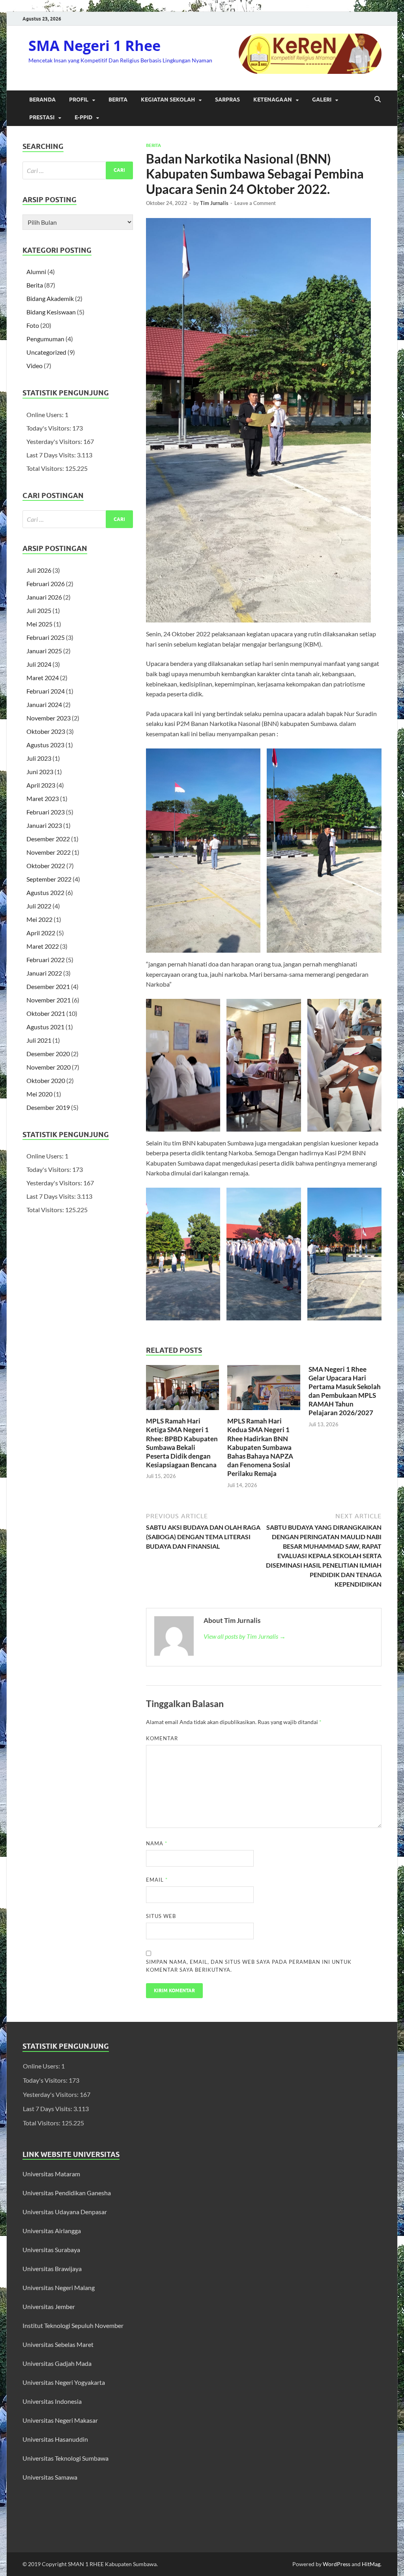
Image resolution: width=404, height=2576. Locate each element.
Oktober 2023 (46, 731)
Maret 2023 (43, 798)
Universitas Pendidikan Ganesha (67, 2193)
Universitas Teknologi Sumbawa (65, 2458)
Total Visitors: (46, 468)
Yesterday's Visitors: (55, 441)
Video (35, 366)
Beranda (42, 100)
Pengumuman (45, 339)
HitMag (371, 2564)
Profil (79, 100)
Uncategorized (46, 352)
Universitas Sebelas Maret (58, 2344)
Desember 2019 (48, 1107)
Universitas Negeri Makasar (60, 2420)
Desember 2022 (48, 839)
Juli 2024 (39, 664)
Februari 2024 (46, 691)
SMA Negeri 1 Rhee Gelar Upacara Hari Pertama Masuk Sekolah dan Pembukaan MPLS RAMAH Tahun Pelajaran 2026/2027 (345, 1391)
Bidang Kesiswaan (51, 312)
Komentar (162, 1738)
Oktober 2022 (46, 866)
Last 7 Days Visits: (52, 455)
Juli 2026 (39, 570)
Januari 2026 (44, 597)
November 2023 (49, 718)
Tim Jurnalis (214, 203)
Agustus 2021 (45, 1027)
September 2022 (49, 879)
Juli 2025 (39, 610)
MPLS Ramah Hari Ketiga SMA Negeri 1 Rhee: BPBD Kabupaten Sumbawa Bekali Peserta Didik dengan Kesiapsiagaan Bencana (182, 1443)
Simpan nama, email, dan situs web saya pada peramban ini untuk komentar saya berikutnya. (249, 1966)
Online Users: (46, 415)
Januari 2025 (44, 651)
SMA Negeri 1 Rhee (94, 46)
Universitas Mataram (52, 2174)
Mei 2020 (39, 1094)
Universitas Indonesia (52, 2401)
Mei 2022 (39, 919)
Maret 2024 (43, 678)
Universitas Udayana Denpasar (65, 2212)
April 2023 (41, 785)
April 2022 (41, 933)
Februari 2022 (46, 960)
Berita (118, 100)
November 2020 (49, 1067)
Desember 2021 (48, 986)
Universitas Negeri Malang (59, 2287)
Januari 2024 (44, 704)
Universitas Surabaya (51, 2250)
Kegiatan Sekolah (168, 100)
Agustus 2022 (45, 892)
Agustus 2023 (45, 745)
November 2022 (49, 852)
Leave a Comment (255, 203)
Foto (33, 325)
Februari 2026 (46, 584)
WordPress (337, 2564)
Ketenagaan (273, 100)
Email (157, 1880)
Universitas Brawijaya (52, 2269)
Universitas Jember (49, 2306)
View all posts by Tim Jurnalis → (245, 1636)
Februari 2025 (46, 637)
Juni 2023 (40, 772)
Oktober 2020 (46, 1080)
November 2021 (49, 1000)
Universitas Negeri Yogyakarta (64, 2382)
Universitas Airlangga (52, 2231)
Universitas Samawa (50, 2477)
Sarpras (227, 100)
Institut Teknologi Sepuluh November (73, 2325)
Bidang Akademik (50, 298)
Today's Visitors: (49, 428)
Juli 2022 (39, 906)
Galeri (322, 100)
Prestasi (42, 117)
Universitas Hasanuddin (55, 2439)
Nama (157, 1843)
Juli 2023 (39, 758)
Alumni (36, 272)
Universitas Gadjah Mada (57, 2363)
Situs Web (161, 1916)
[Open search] (378, 100)
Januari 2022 (44, 973)
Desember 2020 (48, 1054)
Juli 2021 (39, 1040)
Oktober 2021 (46, 1013)
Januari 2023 (44, 825)
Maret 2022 (43, 946)
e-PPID (83, 117)
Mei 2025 (39, 624)
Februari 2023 (46, 812)
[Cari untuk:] (78, 170)
